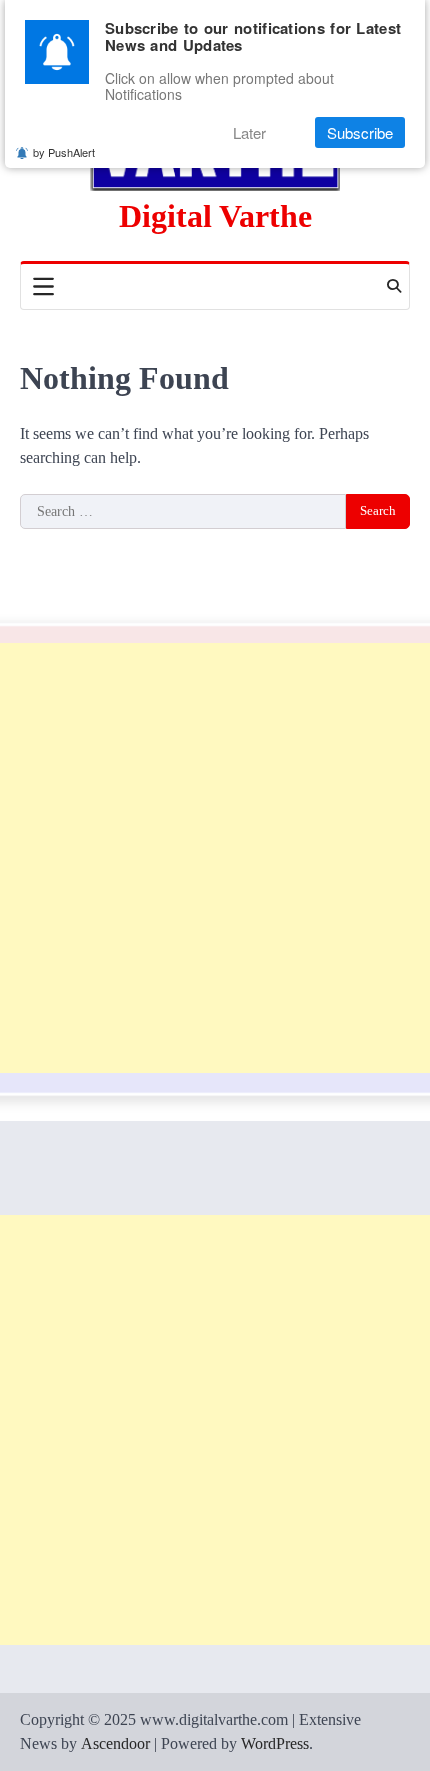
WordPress (275, 1743)
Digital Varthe (215, 216)
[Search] (394, 286)
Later (249, 132)
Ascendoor (115, 1743)
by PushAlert (64, 152)
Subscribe (360, 132)
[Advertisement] (215, 858)
